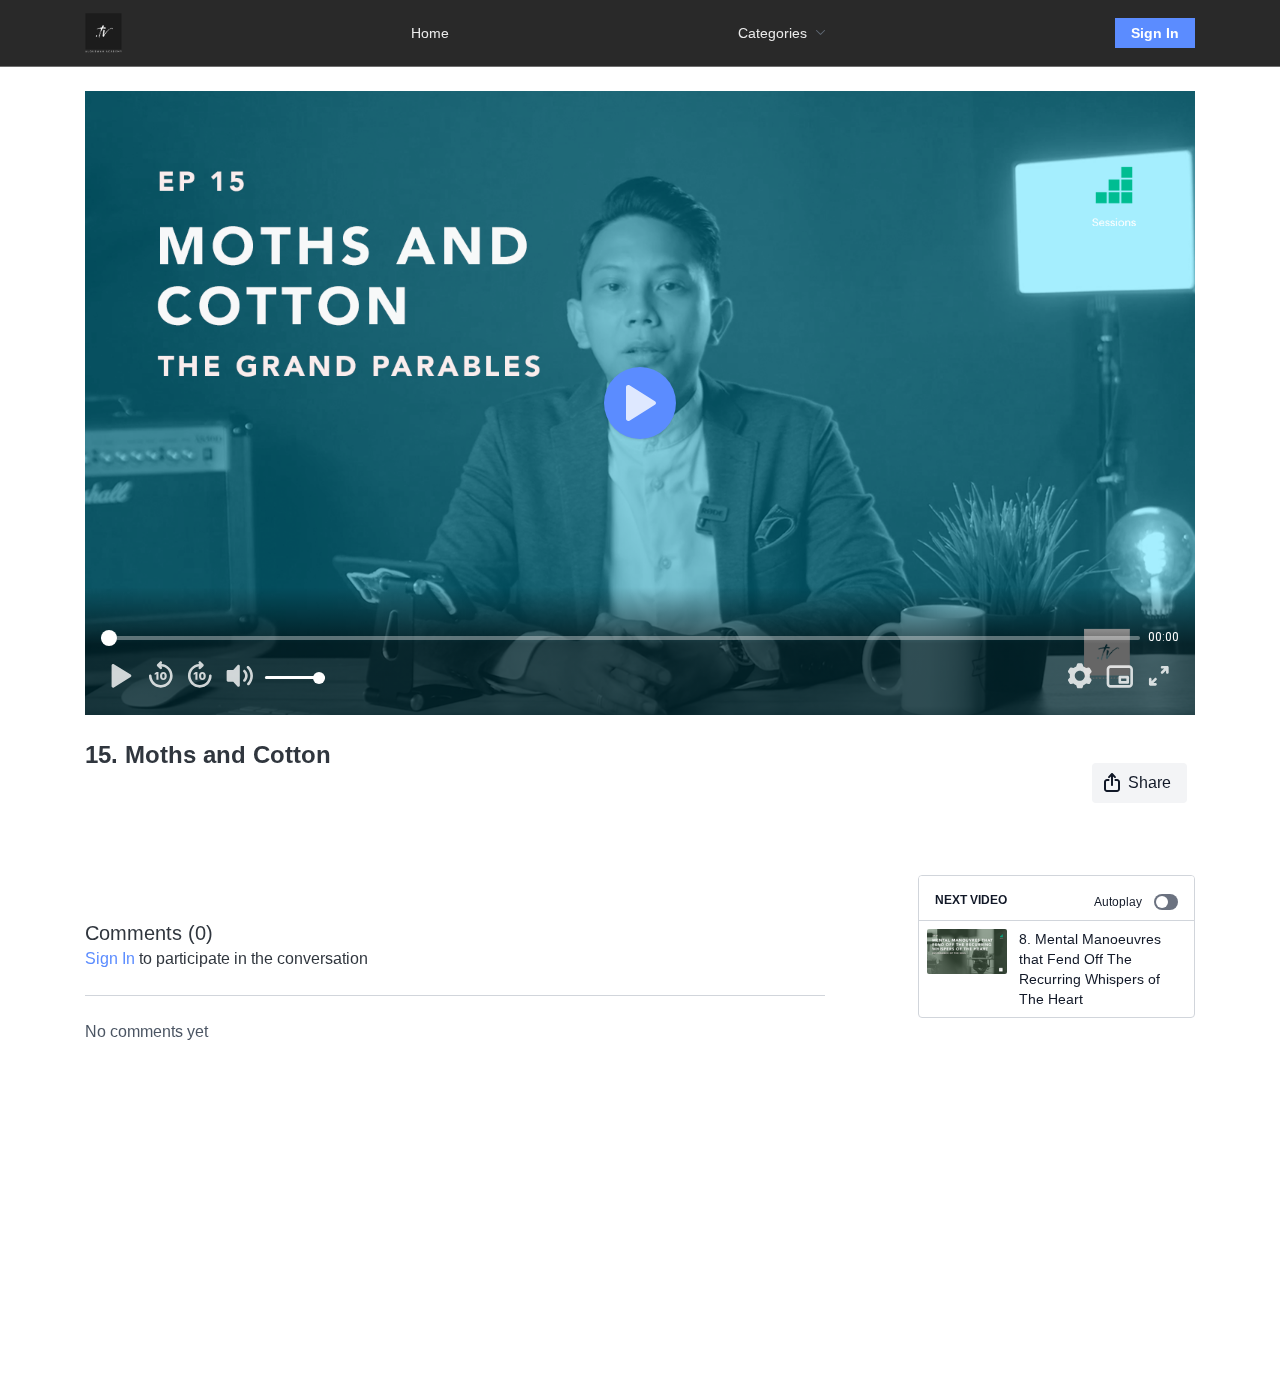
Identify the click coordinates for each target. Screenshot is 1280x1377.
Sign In (1155, 33)
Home (430, 33)
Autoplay (1118, 902)
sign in (110, 958)
